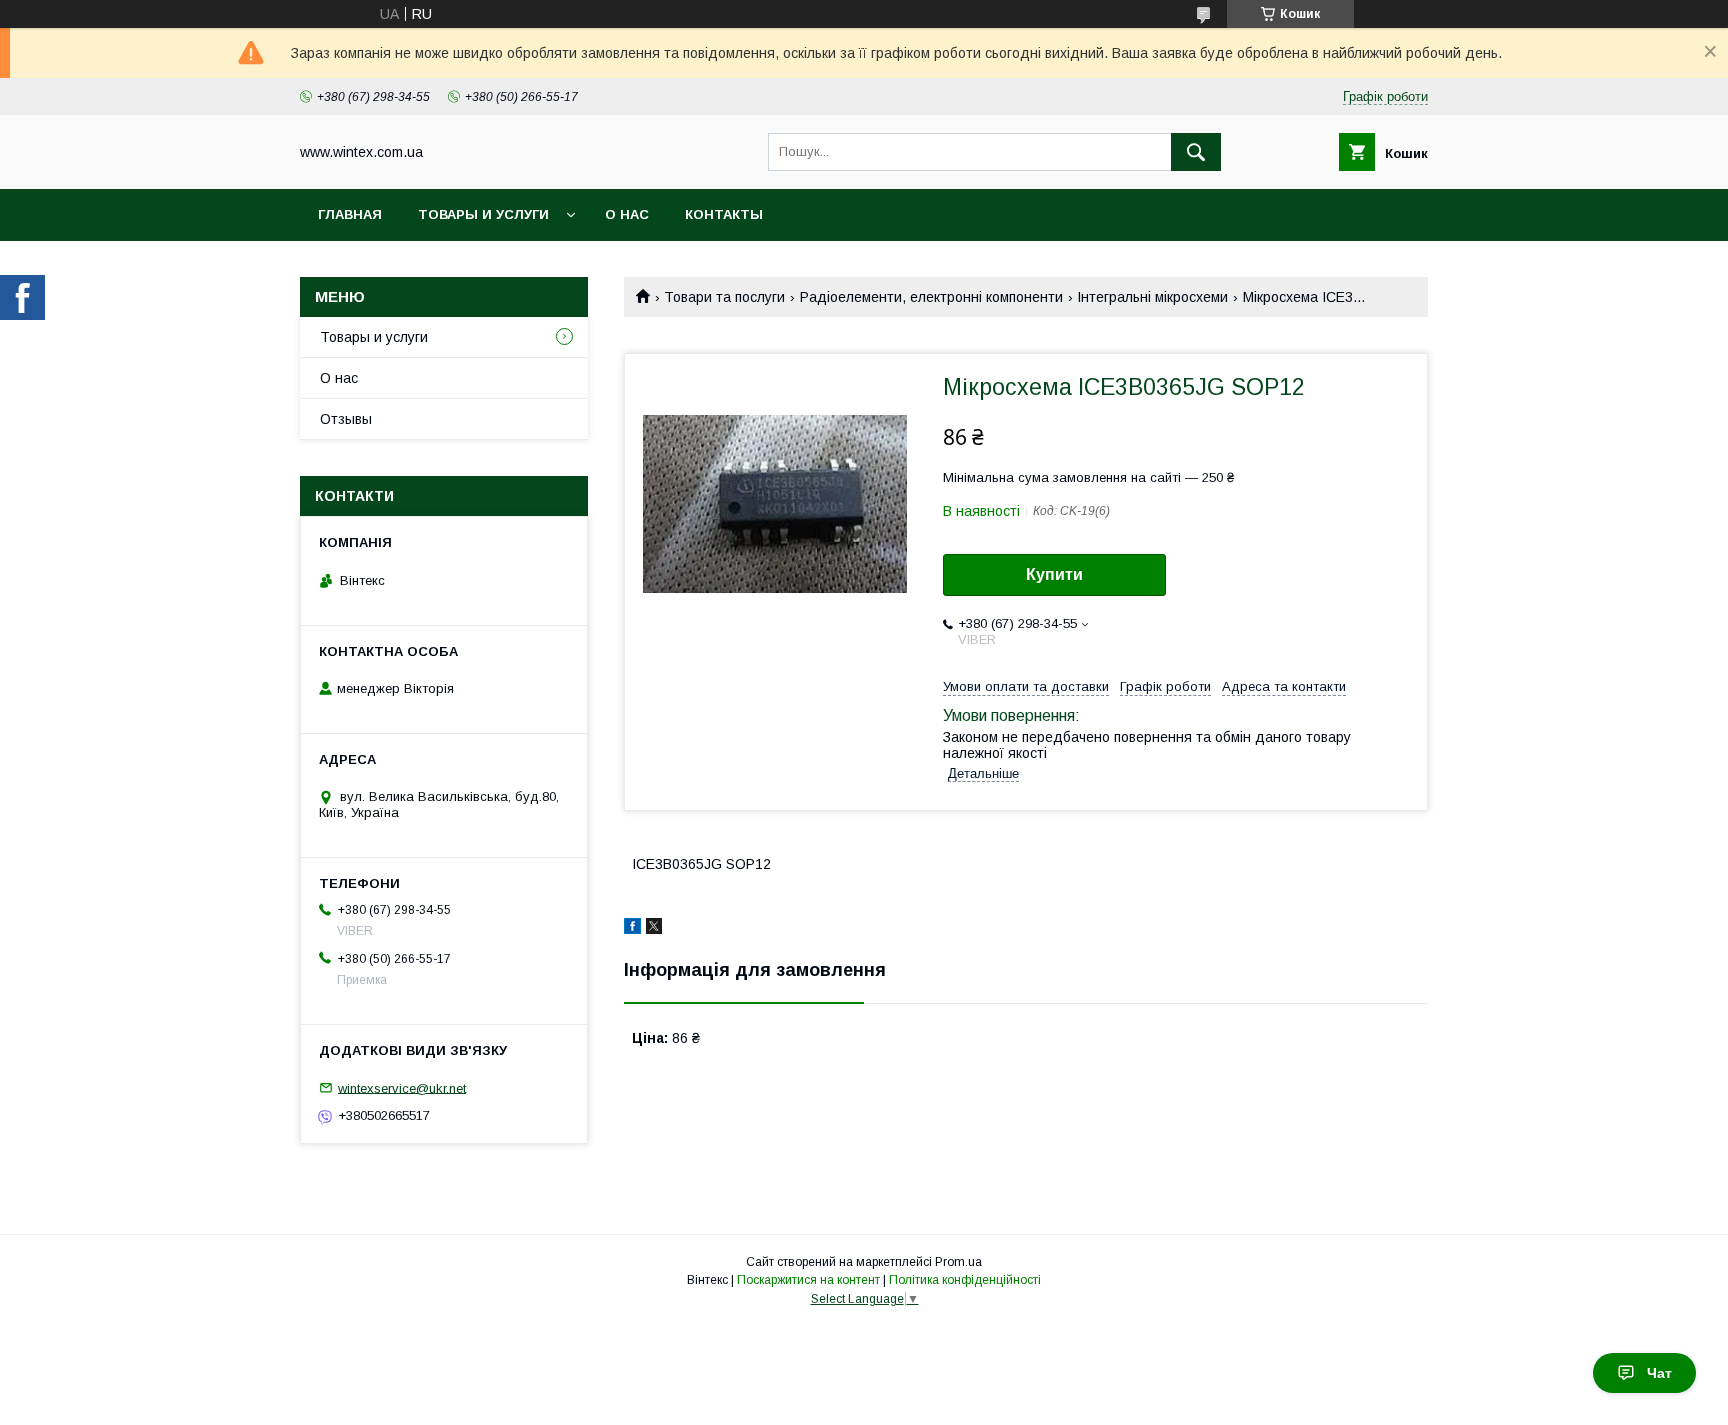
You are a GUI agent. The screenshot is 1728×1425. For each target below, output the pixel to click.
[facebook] (632, 929)
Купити (1054, 574)
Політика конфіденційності (965, 1280)
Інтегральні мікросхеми (1152, 297)
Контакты (724, 214)
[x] (654, 929)
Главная (350, 214)
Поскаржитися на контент (808, 1280)
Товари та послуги (724, 297)
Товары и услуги (483, 214)
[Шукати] (1196, 152)
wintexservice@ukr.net (402, 1087)
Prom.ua (958, 1262)
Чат (1659, 1373)
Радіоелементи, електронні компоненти (931, 297)
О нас (627, 214)
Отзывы (346, 419)
